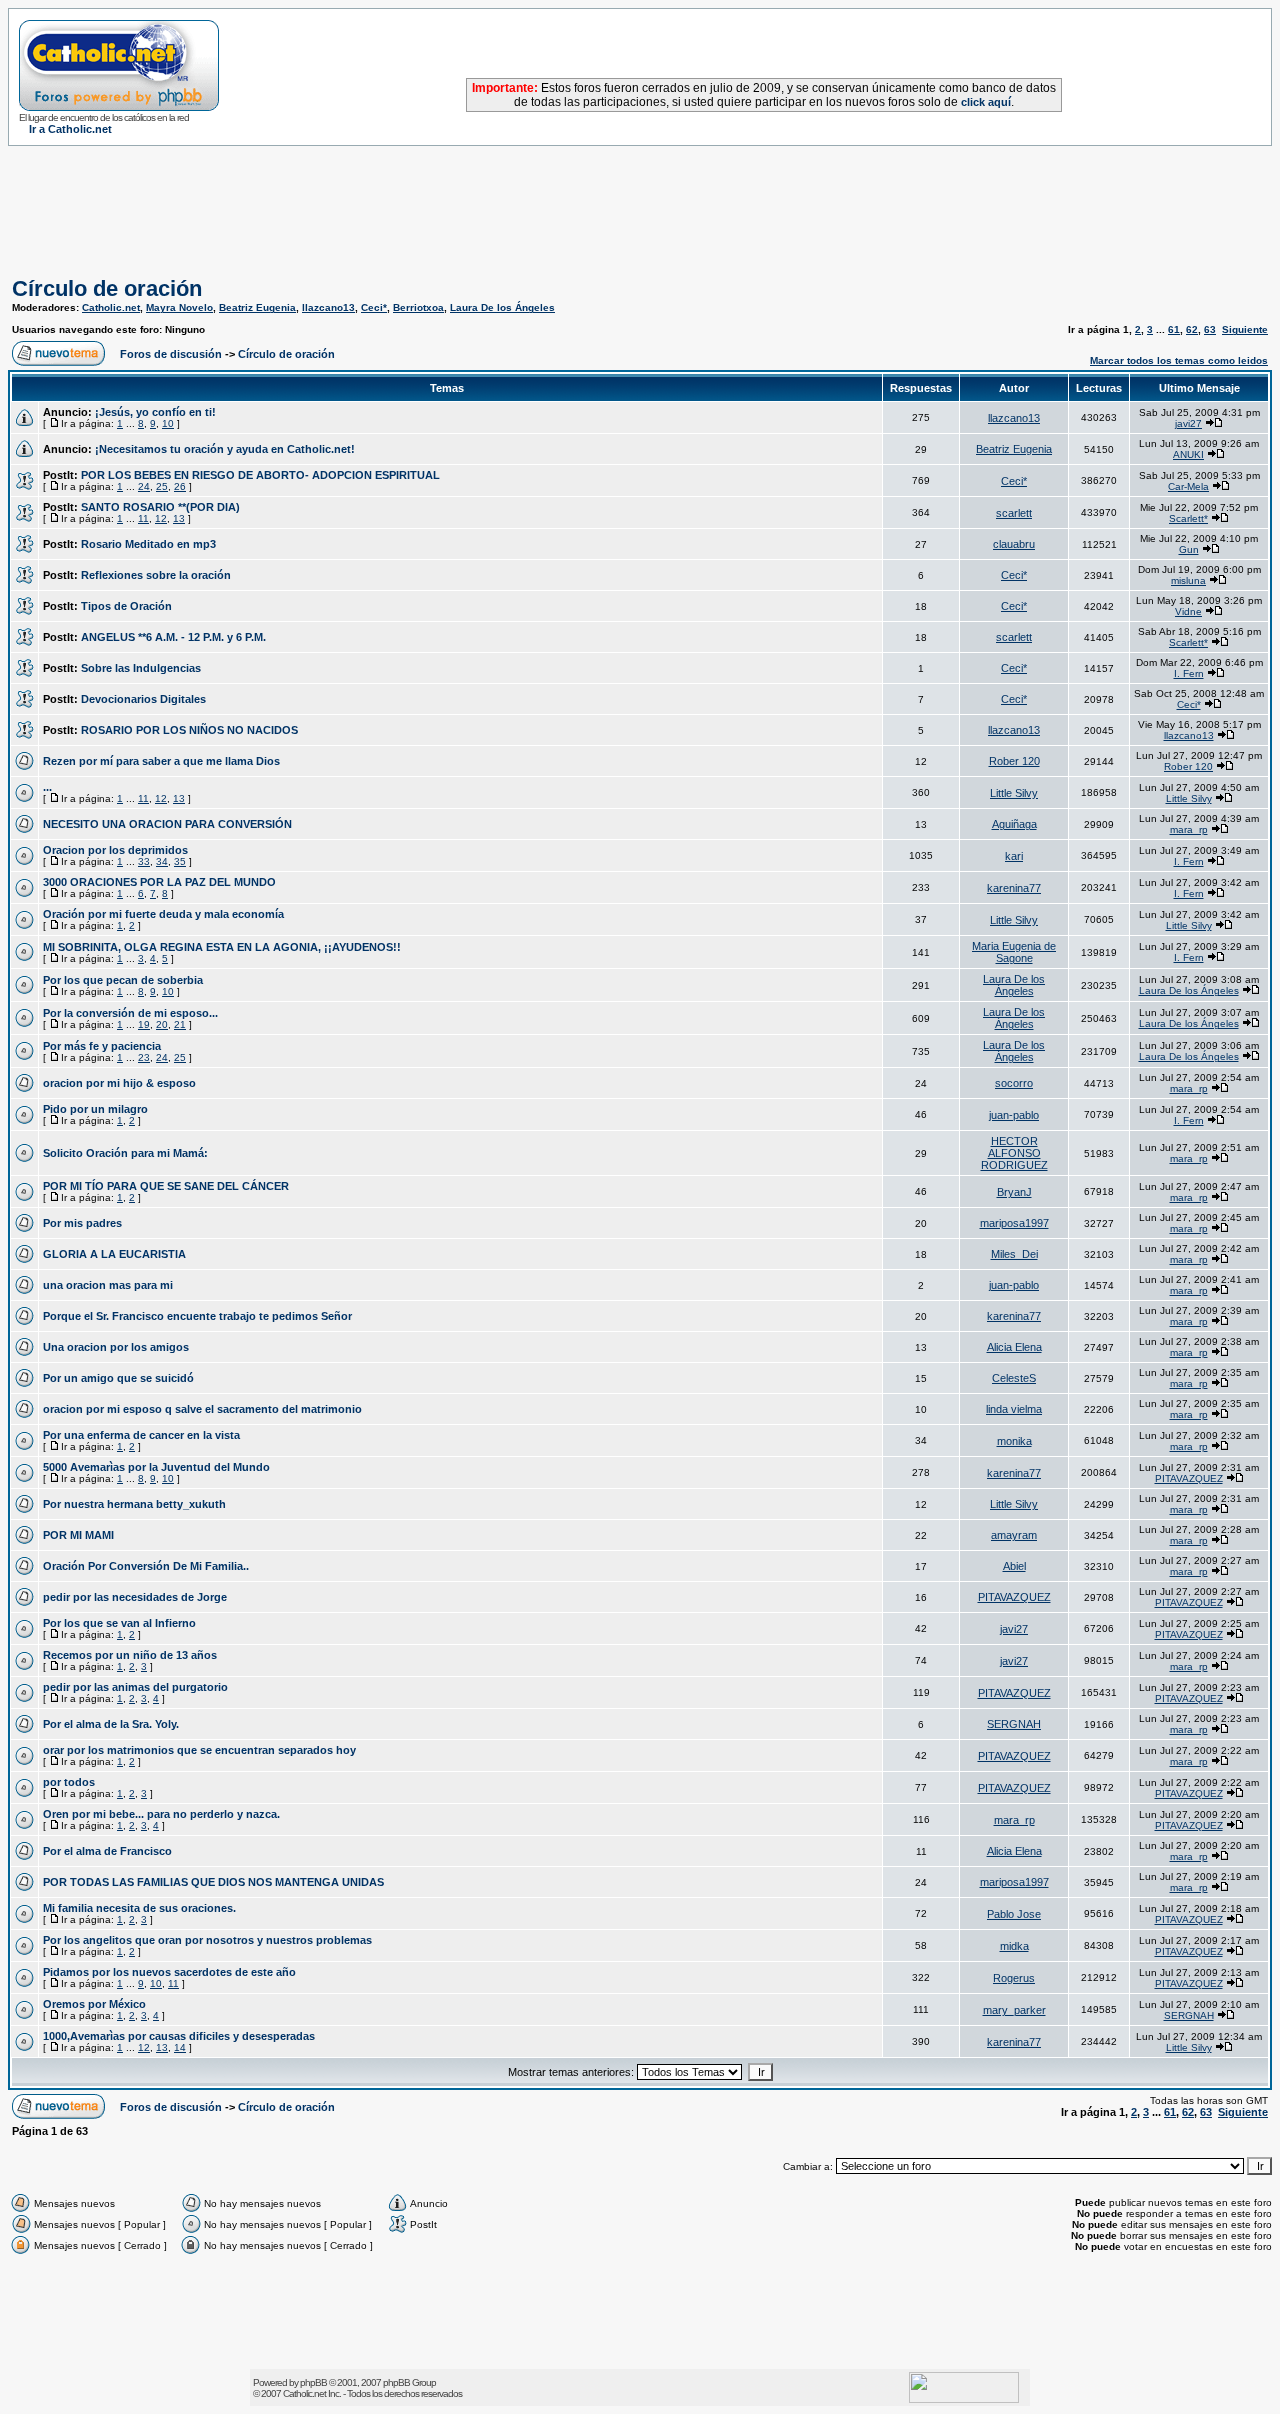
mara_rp (1189, 829)
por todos (69, 1782)
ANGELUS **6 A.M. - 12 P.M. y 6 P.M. (173, 637)
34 (162, 861)
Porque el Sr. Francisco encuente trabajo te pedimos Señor (197, 1316)
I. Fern (1189, 673)
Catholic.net (111, 307)
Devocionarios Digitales (143, 699)
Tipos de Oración (126, 606)
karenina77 (1014, 888)
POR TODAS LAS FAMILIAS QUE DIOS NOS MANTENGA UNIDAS (213, 1882)
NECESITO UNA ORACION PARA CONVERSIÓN (167, 824)
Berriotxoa (418, 307)
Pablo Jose (1014, 1914)
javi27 (1188, 423)
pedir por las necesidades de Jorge (135, 1597)
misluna (1188, 580)
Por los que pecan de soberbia (123, 980)
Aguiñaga (1014, 824)
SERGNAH (1014, 1724)
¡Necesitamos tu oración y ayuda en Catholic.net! (225, 449)
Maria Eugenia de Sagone (1014, 952)
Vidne (1188, 611)
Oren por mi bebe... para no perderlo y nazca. (161, 1814)
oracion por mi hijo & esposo (119, 1083)
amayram (1014, 1535)
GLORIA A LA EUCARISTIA (114, 1254)
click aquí (986, 102)
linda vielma (1014, 1409)
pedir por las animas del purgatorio (135, 1687)
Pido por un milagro (95, 1109)
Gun (1189, 549)
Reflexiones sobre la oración (156, 575)
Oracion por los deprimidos (115, 850)
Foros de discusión (171, 354)
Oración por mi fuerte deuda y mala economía (163, 914)
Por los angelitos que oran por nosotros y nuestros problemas (207, 1940)
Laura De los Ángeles (502, 307)
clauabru (1014, 544)
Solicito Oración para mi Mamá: (125, 1153)
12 (161, 518)
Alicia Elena (1014, 1347)
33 (144, 861)
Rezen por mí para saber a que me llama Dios (161, 761)
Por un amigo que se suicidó (118, 1378)
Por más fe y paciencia (102, 1046)
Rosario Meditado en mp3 (148, 544)
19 (144, 1024)
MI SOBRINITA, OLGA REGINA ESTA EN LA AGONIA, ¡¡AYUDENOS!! (222, 947)
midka (1014, 1946)
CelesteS (1014, 1378)
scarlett (1014, 513)
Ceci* (374, 307)
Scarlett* (1188, 518)
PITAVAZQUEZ (1189, 1478)
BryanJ (1014, 1192)
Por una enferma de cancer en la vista (141, 1435)
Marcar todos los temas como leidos (1179, 360)
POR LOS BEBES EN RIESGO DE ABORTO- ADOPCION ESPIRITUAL (260, 475)
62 (1192, 329)
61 (1174, 329)
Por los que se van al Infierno (119, 1623)
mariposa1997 (1014, 1223)
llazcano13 (328, 307)
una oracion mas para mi (108, 1285)
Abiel (1014, 1566)
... (47, 787)
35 (180, 861)
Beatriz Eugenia (257, 307)
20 (162, 1024)
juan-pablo (1014, 1115)
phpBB (313, 2382)
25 (162, 486)
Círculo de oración (107, 288)
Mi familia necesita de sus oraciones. (139, 1908)
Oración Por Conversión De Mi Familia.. (146, 1566)
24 (144, 486)
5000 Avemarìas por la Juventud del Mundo (156, 1467)
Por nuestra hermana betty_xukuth (134, 1504)
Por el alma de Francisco (107, 1851)
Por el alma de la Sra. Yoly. (111, 1724)
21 (180, 1024)
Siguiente (1245, 329)
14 (180, 2047)
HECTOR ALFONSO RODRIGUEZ (1014, 1153)
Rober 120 (1014, 761)
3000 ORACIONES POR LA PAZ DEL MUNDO (159, 882)
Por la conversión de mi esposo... (130, 1013)
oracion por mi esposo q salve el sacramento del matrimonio (202, 1409)
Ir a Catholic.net (70, 129)
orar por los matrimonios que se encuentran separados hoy (199, 1750)
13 (179, 518)
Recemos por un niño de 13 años (130, 1655)
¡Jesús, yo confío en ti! (155, 412)
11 (143, 518)
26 (180, 486)
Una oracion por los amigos (116, 1347)
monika (1014, 1441)
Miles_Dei (1014, 1254)
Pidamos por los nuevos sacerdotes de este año (169, 1972)
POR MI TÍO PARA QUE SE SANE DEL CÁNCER (166, 1186)
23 (144, 1057)
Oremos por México (94, 2004)
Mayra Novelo (179, 307)
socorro (1014, 1083)
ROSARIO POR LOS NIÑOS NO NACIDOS (189, 730)
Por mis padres (82, 1223)
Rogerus (1014, 1978)
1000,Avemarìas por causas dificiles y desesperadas (179, 2036)
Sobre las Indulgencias (141, 668)
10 (168, 423)
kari (1014, 856)
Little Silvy (1014, 793)
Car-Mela (1188, 486)
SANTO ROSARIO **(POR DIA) (160, 507)
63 (1210, 329)
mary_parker (1014, 2010)
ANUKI (1188, 454)
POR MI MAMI (78, 1535)
